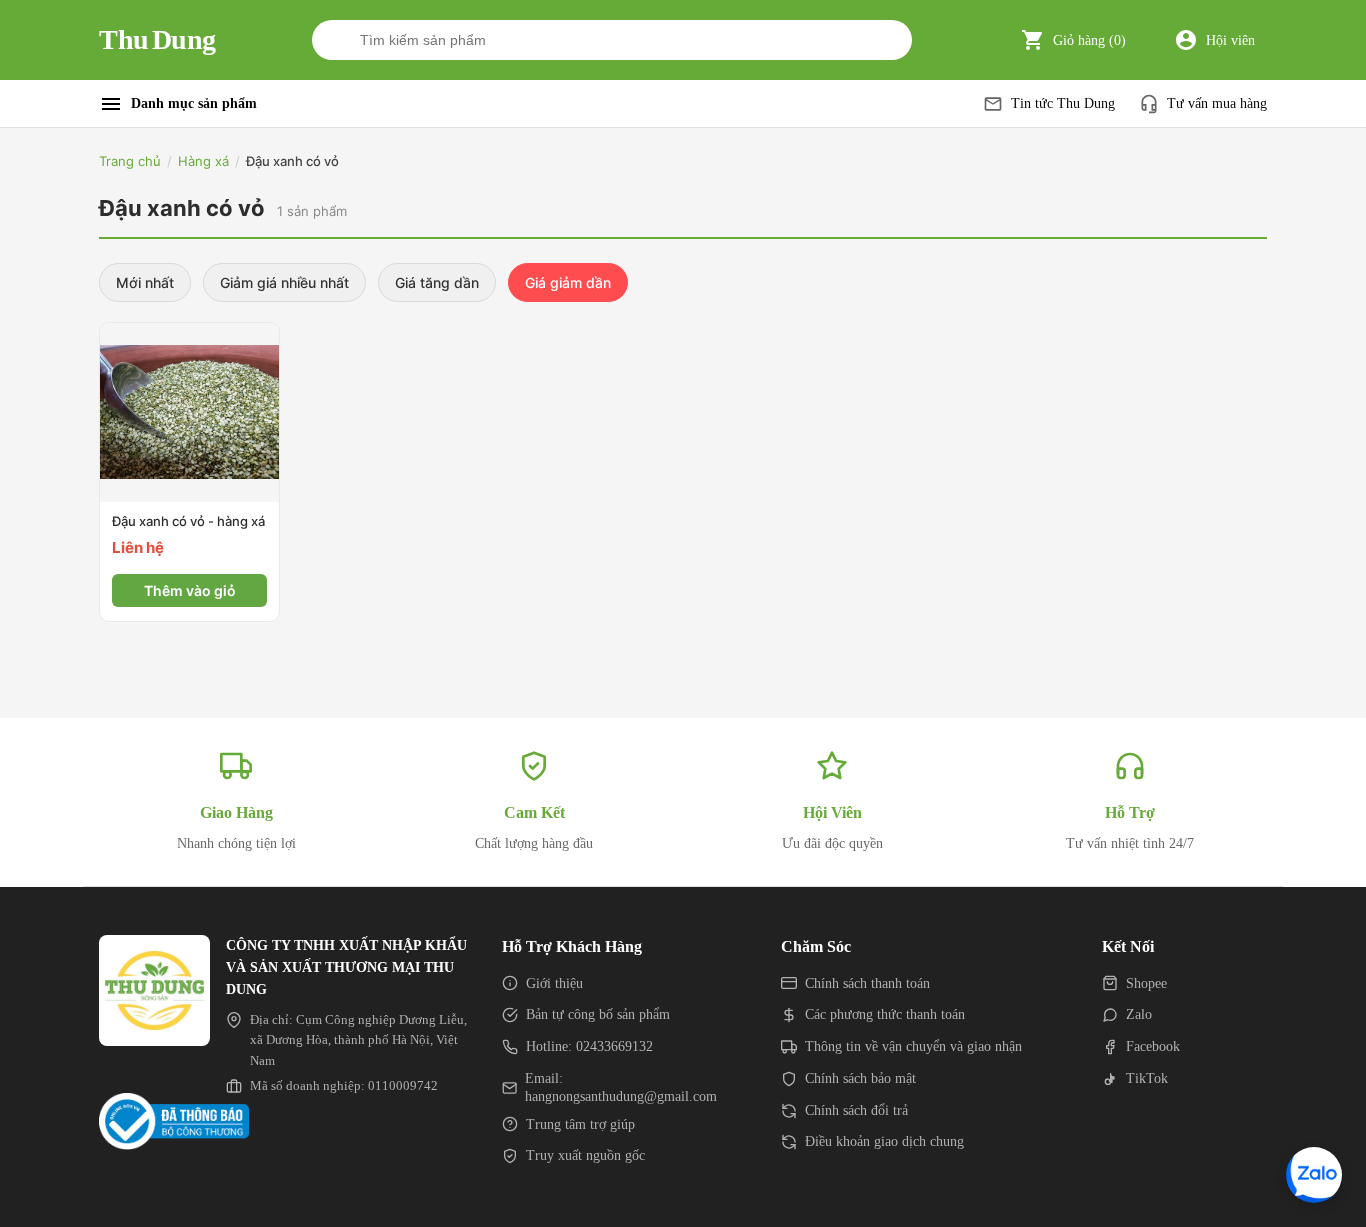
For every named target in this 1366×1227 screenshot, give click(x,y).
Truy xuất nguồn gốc (585, 1155)
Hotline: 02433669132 (589, 1046)
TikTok (1147, 1078)
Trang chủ (130, 161)
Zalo (1139, 1014)
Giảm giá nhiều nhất (284, 282)
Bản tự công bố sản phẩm (598, 1014)
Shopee (1146, 983)
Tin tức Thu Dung (1063, 103)
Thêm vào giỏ (190, 590)
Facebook (1153, 1046)
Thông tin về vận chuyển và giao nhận (913, 1046)
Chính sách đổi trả (856, 1110)
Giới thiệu (554, 983)
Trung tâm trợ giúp (580, 1124)
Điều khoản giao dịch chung (884, 1141)
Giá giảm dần (568, 282)
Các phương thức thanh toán (885, 1014)
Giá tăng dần (437, 282)
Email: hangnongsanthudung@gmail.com (621, 1087)
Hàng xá (203, 161)
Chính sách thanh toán (867, 983)
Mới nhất (145, 282)
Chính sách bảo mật (860, 1078)
